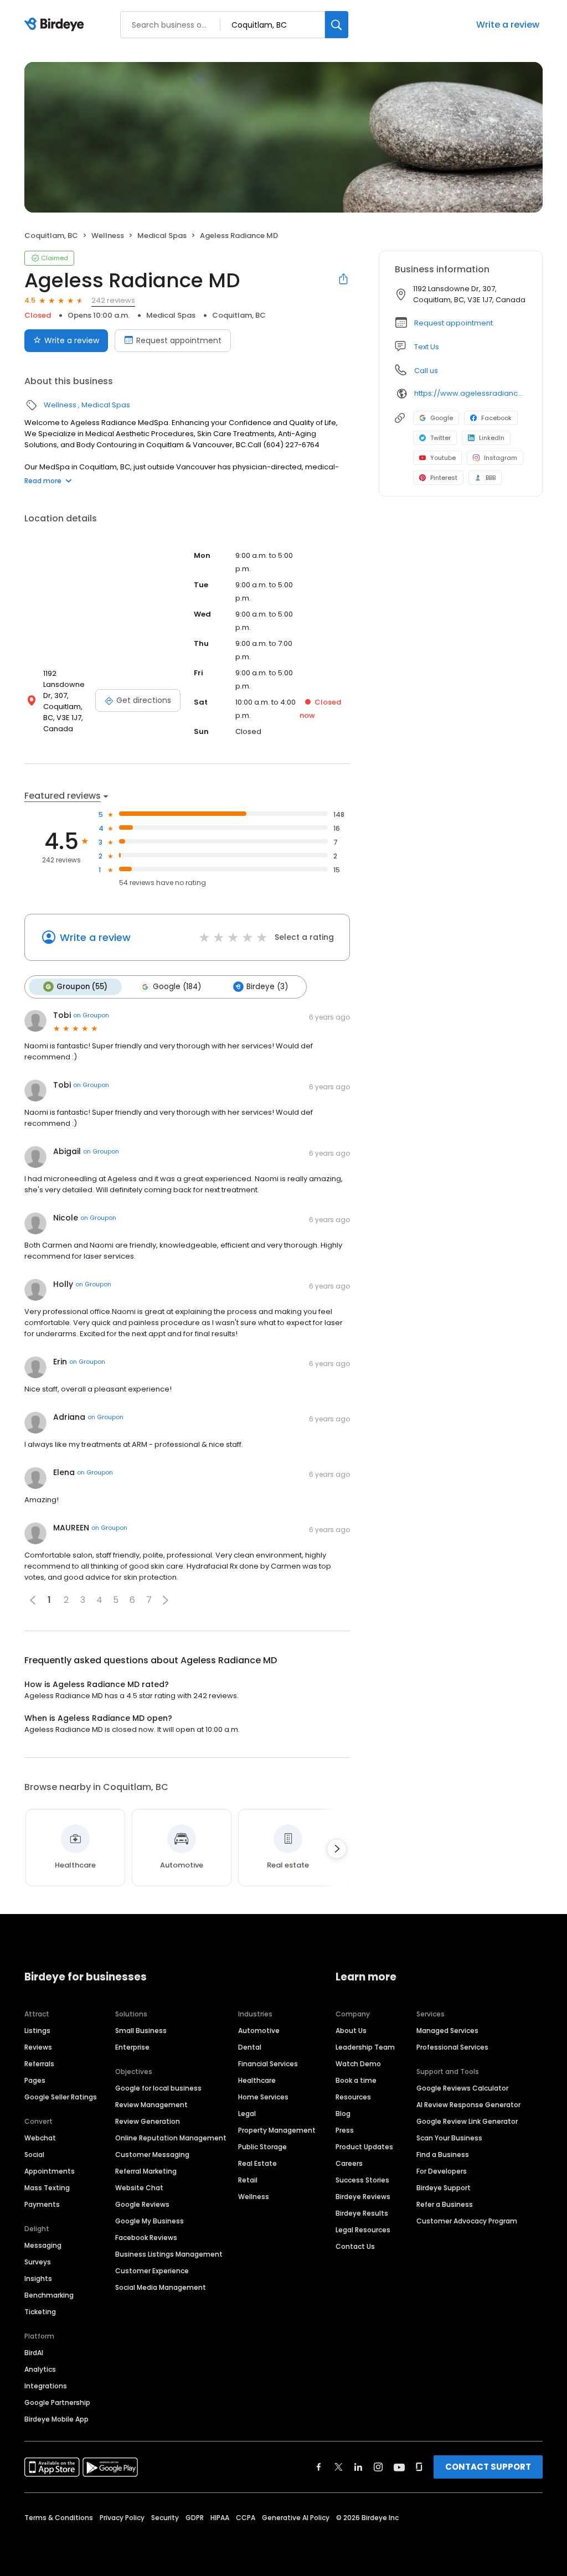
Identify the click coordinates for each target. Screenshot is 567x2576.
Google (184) (177, 987)
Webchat (40, 2138)
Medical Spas (162, 236)
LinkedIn (492, 438)
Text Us (427, 347)
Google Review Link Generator (467, 2121)
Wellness (108, 236)
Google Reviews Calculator (462, 2088)
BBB (491, 478)
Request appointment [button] (453, 323)
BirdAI (34, 2353)
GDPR (195, 2518)
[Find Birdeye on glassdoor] (419, 2467)
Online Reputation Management (171, 2138)
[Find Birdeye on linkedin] (358, 2467)
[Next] (337, 1849)
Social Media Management (161, 2287)
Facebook (496, 418)
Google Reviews (142, 2204)
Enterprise (132, 2047)
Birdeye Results (362, 2213)
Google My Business (150, 2221)
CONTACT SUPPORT (488, 2467)
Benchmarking (49, 2295)
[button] (166, 1600)
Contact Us (355, 2246)
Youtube (443, 458)
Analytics (40, 2369)
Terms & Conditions (59, 2518)
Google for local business (158, 2088)
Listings (37, 2031)
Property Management (277, 2130)
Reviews (38, 2047)
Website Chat (139, 2188)
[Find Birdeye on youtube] (399, 2467)
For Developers (442, 2171)
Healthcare (257, 2080)
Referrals (39, 2064)
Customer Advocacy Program (467, 2221)
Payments (42, 2204)
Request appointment (179, 340)
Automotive (259, 2031)
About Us (351, 2031)
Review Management (151, 2105)
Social (34, 2155)
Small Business (141, 2031)
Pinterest (444, 478)
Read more (43, 481)
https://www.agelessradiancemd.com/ (470, 393)
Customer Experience (152, 2271)
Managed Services (447, 2031)
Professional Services (452, 2047)
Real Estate (257, 2163)
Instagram (501, 458)
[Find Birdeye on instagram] (378, 2467)
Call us (426, 371)
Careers (349, 2163)
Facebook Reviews (146, 2238)
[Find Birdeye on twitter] (339, 2467)
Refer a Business (445, 2204)
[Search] (337, 25)
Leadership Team (365, 2047)
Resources (353, 2097)
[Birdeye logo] (56, 25)
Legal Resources (363, 2230)
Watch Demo (358, 2064)
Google (442, 418)
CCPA (246, 2518)
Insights (38, 2278)
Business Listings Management (169, 2254)
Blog (343, 2114)
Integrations (46, 2386)
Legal (247, 2114)
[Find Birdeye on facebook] (319, 2467)
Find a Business (443, 2155)
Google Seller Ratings (61, 2097)
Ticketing (40, 2312)
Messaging (43, 2245)
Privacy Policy (122, 2518)
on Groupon (91, 1015)
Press (345, 2130)
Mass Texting (47, 2188)
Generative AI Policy (296, 2518)
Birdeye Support (444, 2188)
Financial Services (268, 2064)
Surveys (38, 2262)
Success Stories (362, 2180)
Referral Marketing (146, 2171)
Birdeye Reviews (363, 2197)
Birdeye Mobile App (56, 2419)
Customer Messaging (152, 2155)
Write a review (508, 25)
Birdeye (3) (267, 987)
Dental (250, 2047)
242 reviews (113, 300)
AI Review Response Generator (468, 2105)
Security (165, 2518)
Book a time (356, 2080)
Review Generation (148, 2121)
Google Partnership (57, 2402)
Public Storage (262, 2147)
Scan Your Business (449, 2138)
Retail (248, 2180)
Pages (35, 2080)
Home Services (263, 2097)
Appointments (50, 2171)
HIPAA (220, 2518)
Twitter (440, 438)
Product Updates (364, 2147)
